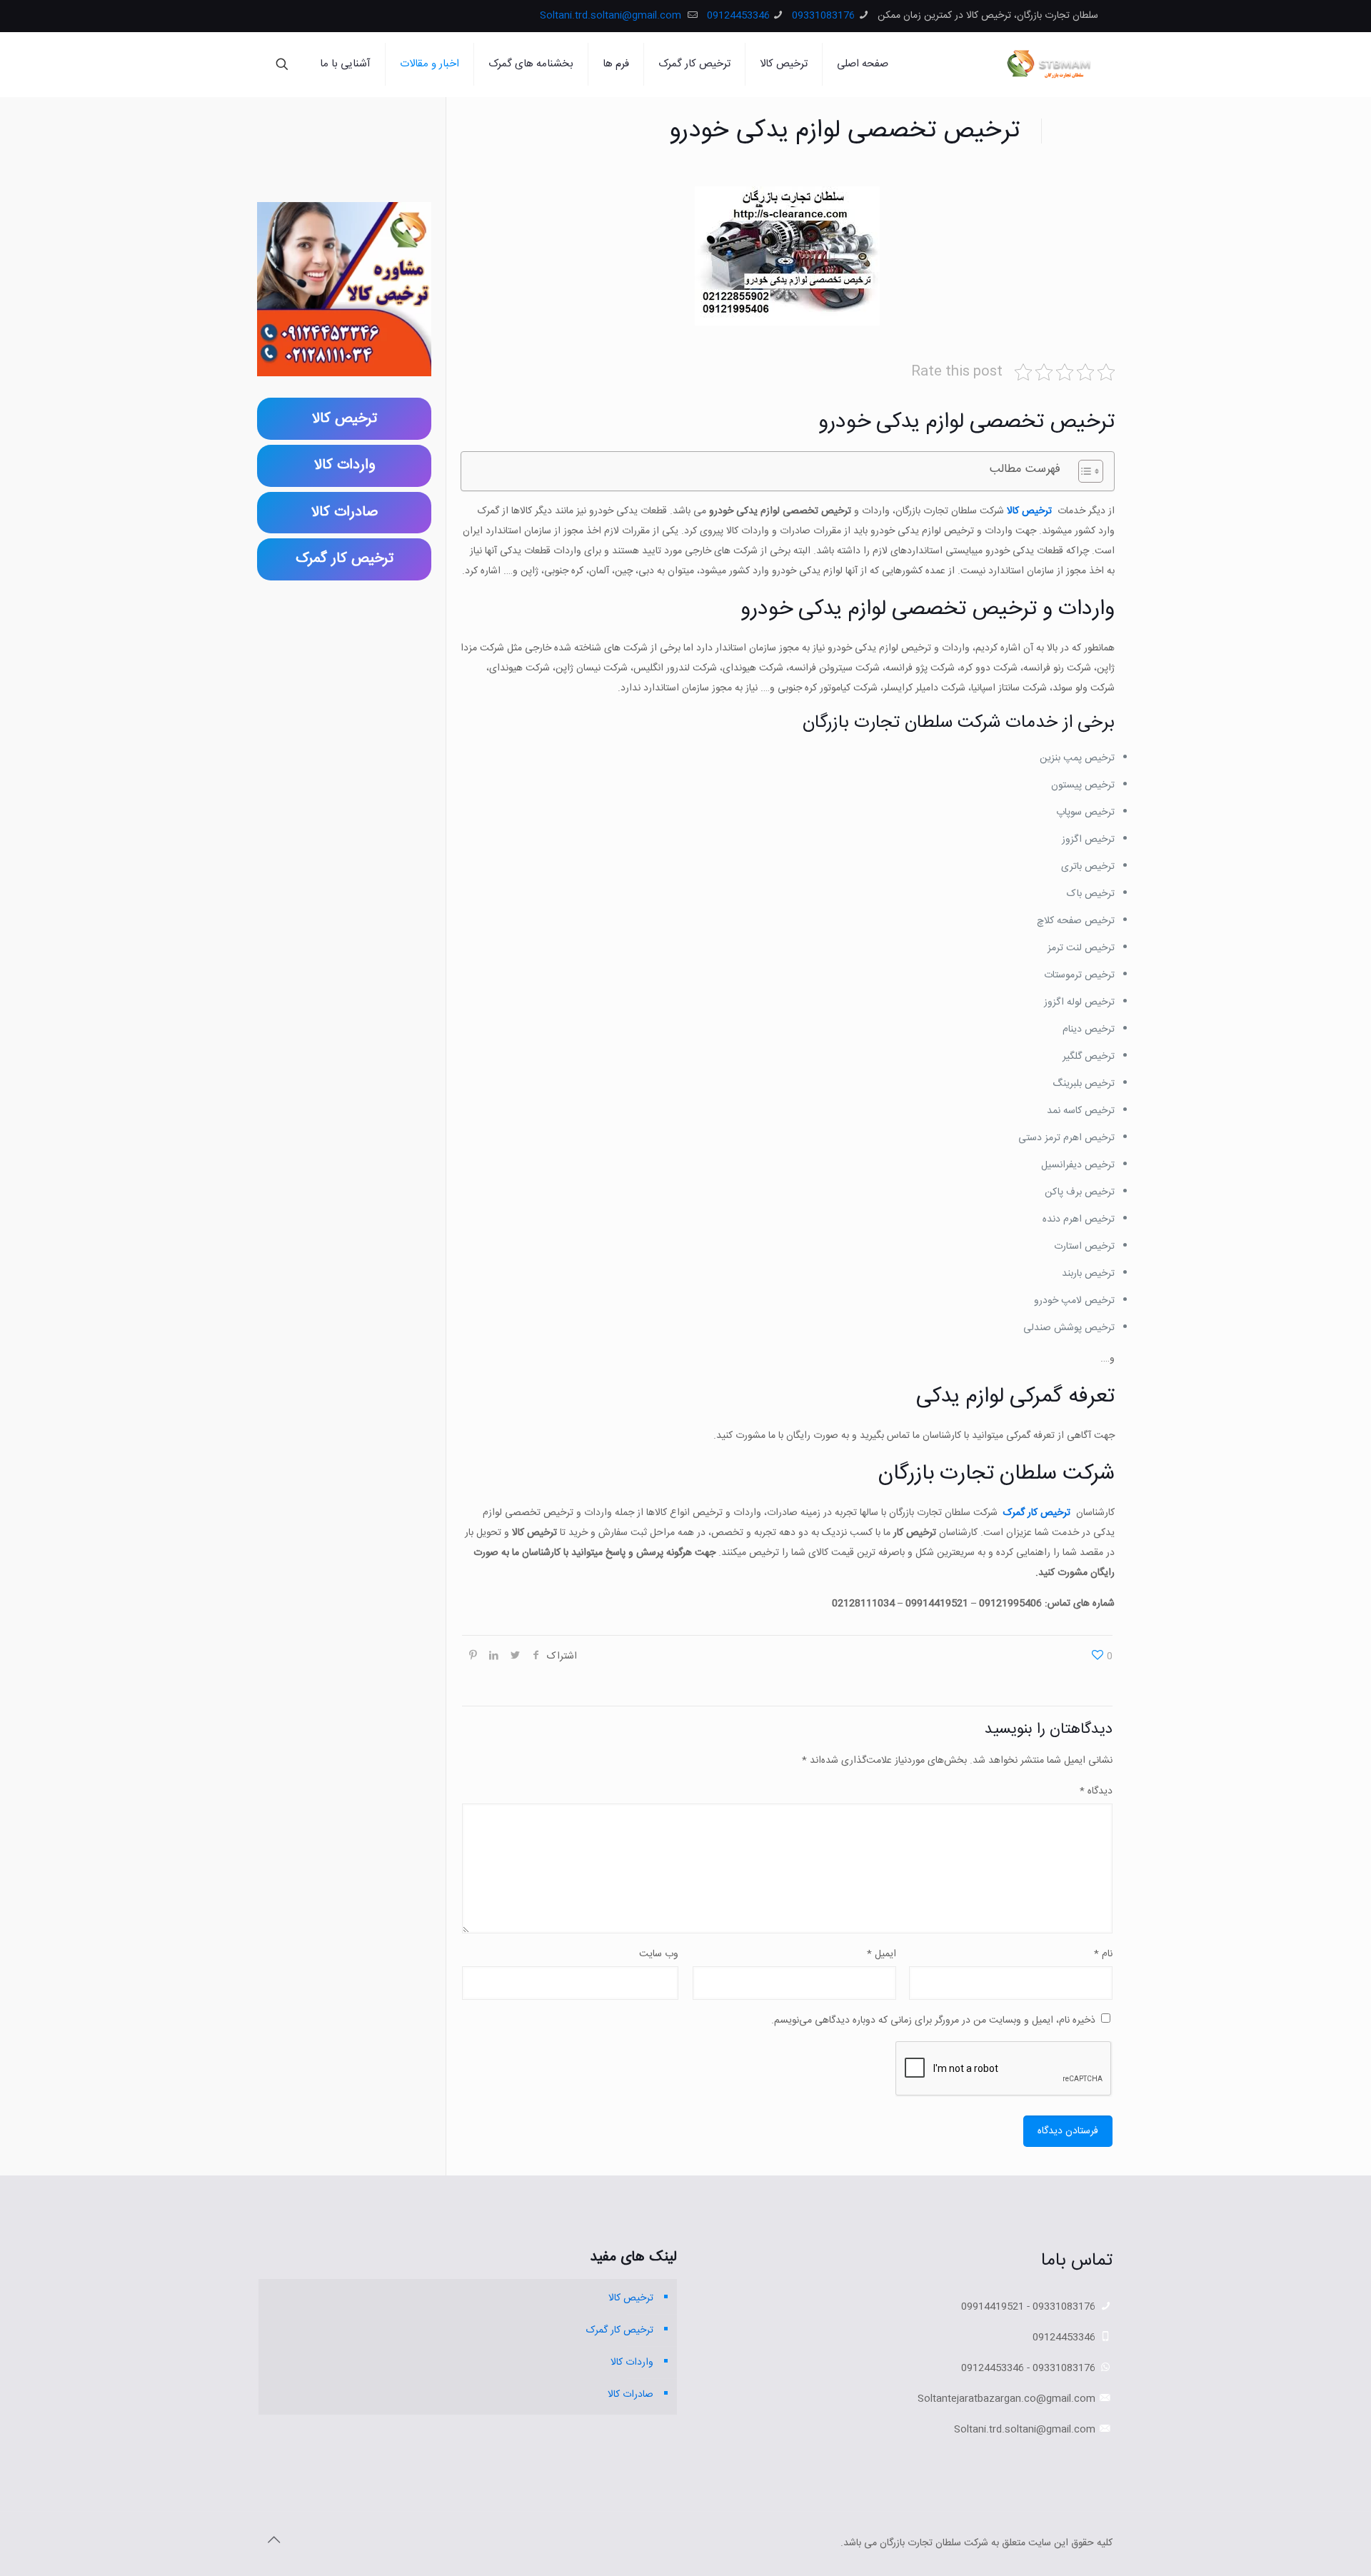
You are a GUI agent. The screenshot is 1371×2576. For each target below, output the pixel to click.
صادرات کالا (631, 2395)
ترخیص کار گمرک (1037, 1513)
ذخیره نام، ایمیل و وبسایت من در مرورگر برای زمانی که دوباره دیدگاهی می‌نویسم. (933, 2021)
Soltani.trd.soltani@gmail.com (612, 16)
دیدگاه (1096, 1791)
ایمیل (882, 1954)
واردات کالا (632, 2363)
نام (1103, 1954)
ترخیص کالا (1029, 511)
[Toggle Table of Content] (1084, 471)
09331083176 (823, 16)
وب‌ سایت (659, 1954)
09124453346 (738, 16)
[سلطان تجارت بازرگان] (1051, 64)
